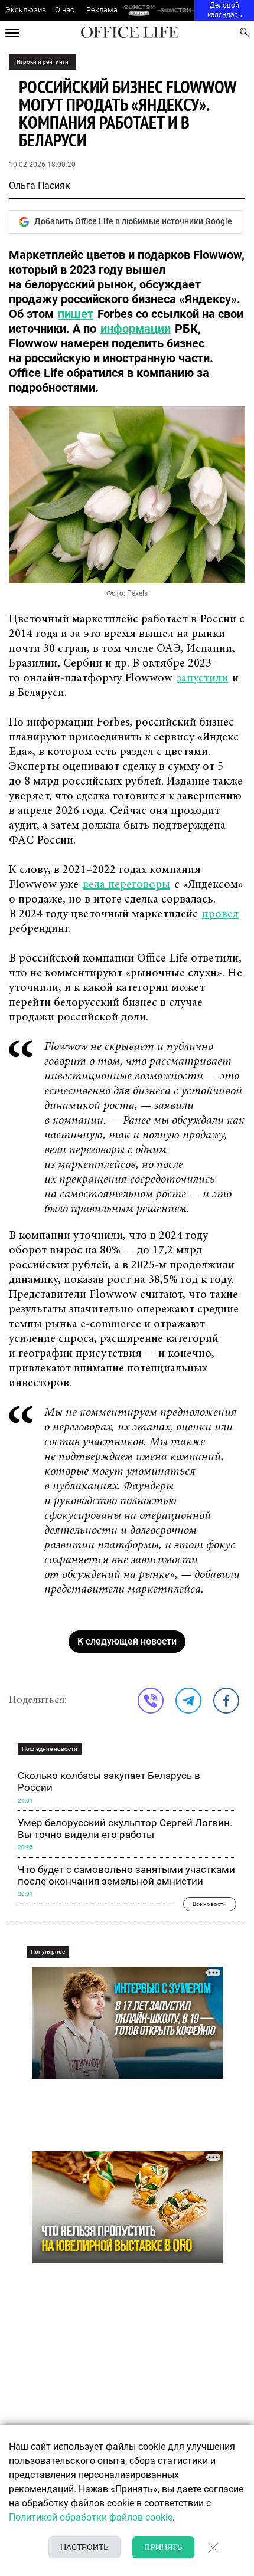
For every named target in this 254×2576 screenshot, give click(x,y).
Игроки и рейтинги (43, 62)
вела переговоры (126, 885)
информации (136, 329)
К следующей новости (127, 1641)
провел (220, 914)
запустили (202, 678)
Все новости (210, 1904)
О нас (65, 10)
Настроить (84, 2547)
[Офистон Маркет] (139, 10)
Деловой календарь (224, 10)
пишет (76, 314)
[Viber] (151, 1701)
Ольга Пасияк (40, 186)
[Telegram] (188, 1701)
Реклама (102, 10)
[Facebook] (226, 1701)
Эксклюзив (26, 10)
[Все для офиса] (176, 10)
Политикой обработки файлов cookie (91, 2517)
